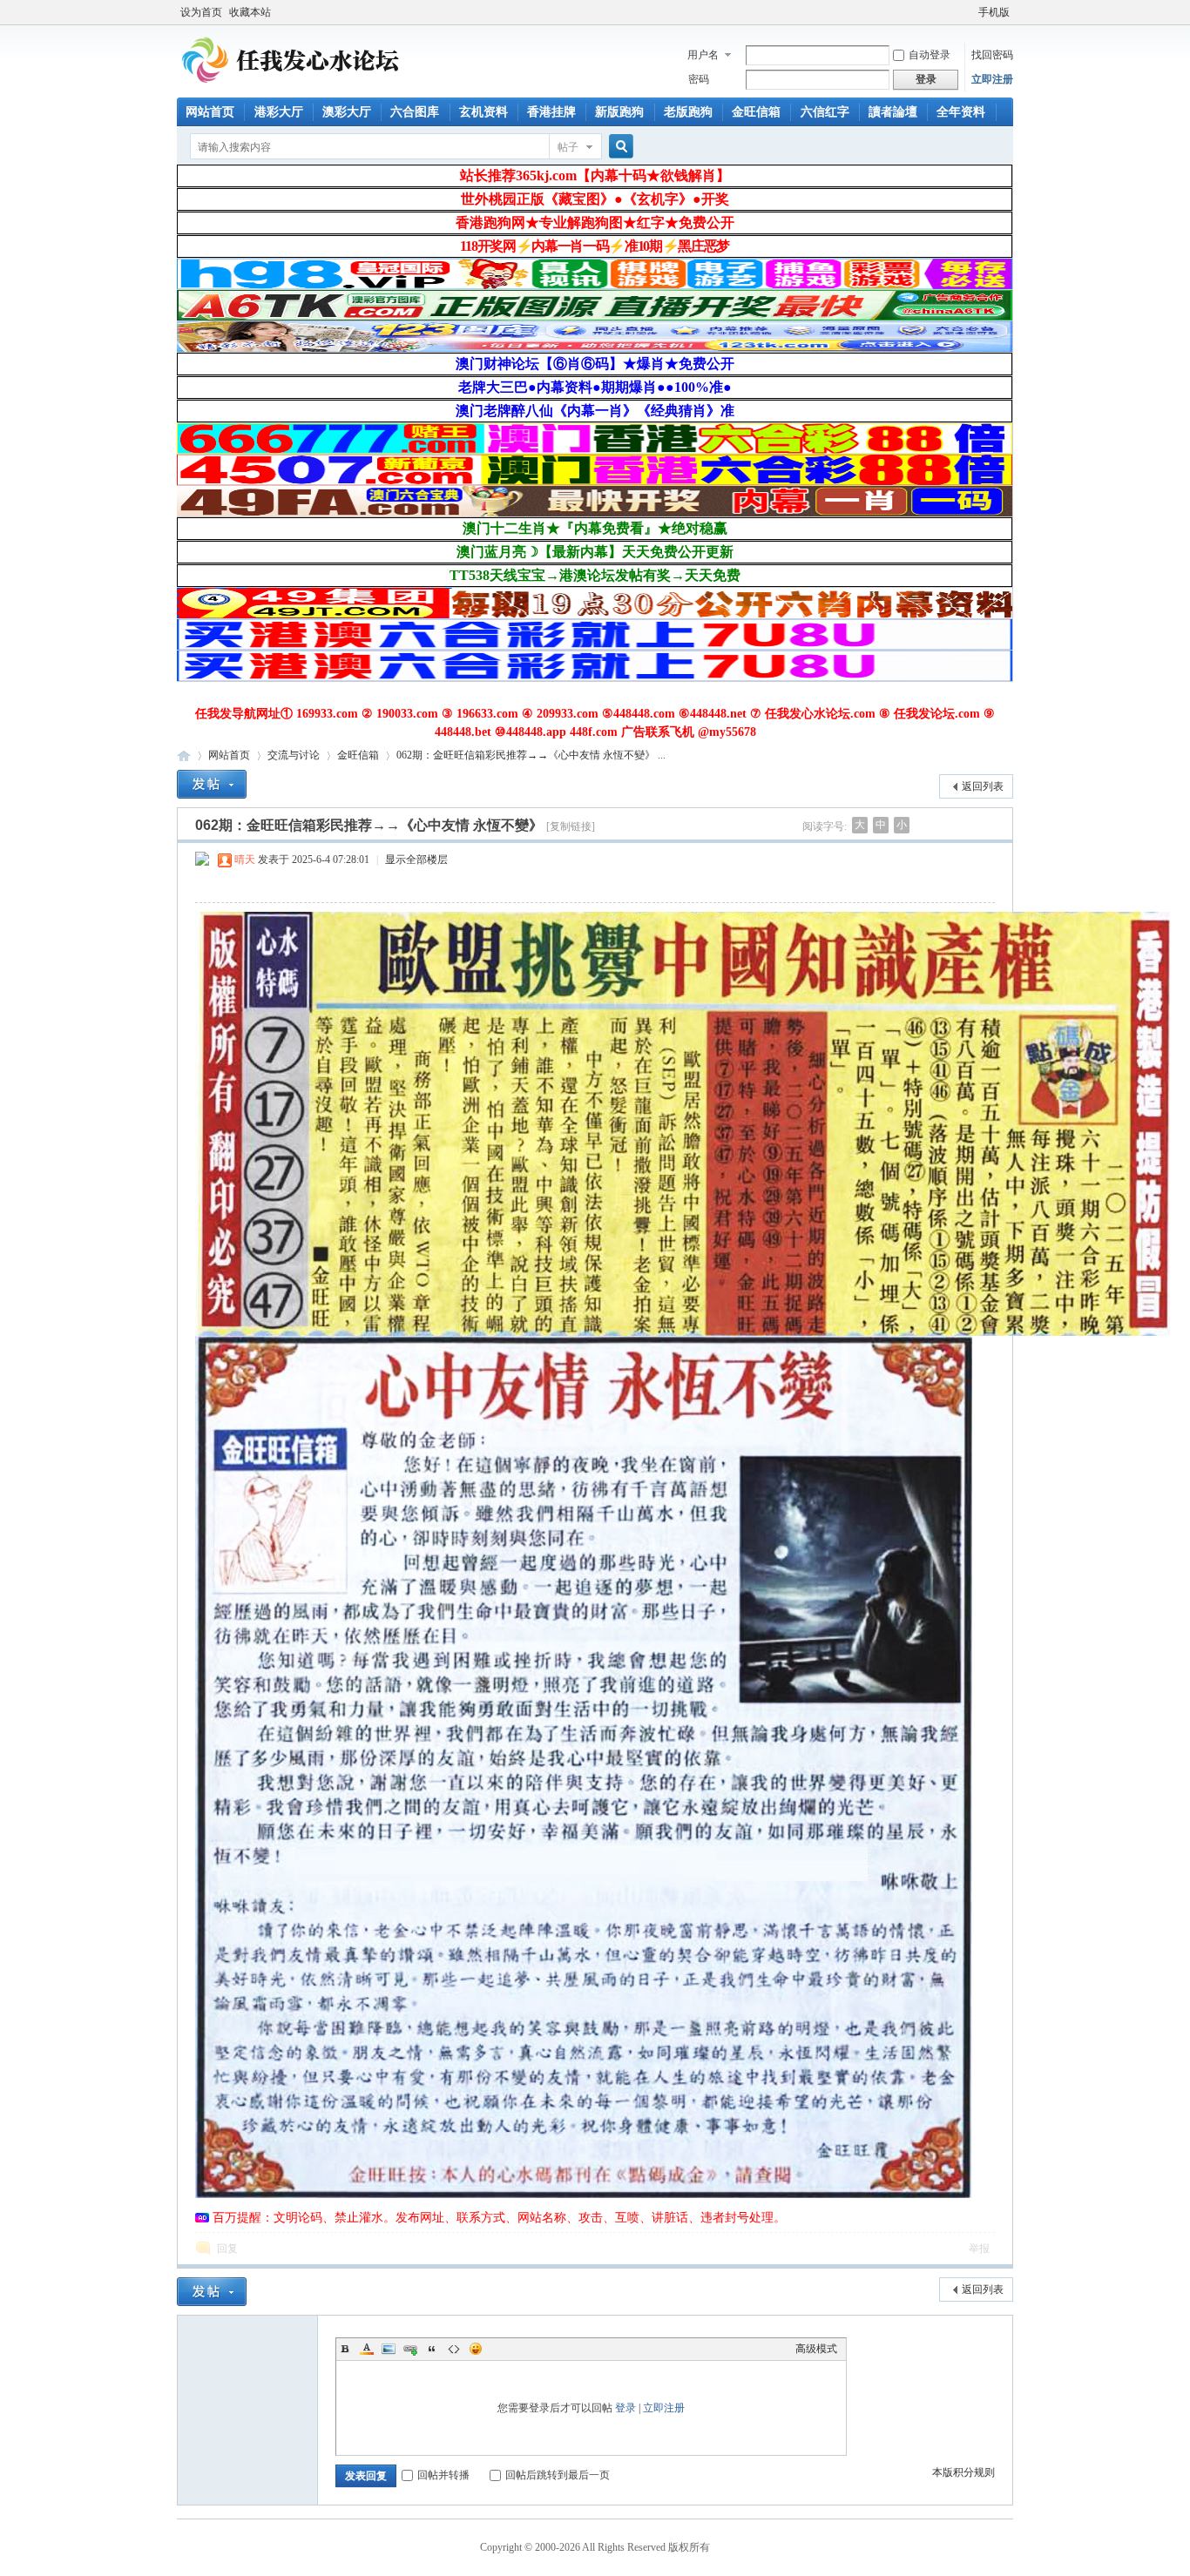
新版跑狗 (619, 112)
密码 (699, 79)
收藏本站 (250, 12)
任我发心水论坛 (184, 755)
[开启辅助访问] (970, 12)
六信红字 (825, 112)
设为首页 (201, 12)
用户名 (703, 55)
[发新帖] (212, 784)
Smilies (476, 2349)
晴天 (245, 860)
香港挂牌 (551, 112)
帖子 (568, 147)
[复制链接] (571, 826)
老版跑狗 (688, 112)
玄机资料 (483, 112)
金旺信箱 (756, 112)
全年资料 (961, 112)
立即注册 (992, 79)
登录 (625, 2408)
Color (367, 2349)
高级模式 (816, 2349)
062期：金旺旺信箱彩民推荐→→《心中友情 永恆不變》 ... (531, 755)
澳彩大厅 (347, 112)
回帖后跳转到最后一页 (558, 2475)
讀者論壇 (893, 112)
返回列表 (983, 786)
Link (410, 2349)
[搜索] (619, 147)
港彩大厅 (279, 112)
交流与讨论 (294, 755)
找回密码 (992, 55)
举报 (979, 2249)
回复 (227, 2249)
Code (454, 2349)
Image (389, 2349)
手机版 (994, 12)
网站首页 (210, 112)
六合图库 (415, 112)
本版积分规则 (963, 2472)
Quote (432, 2349)
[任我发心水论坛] (291, 87)
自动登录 (930, 55)
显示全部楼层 (416, 860)
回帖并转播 (443, 2475)
